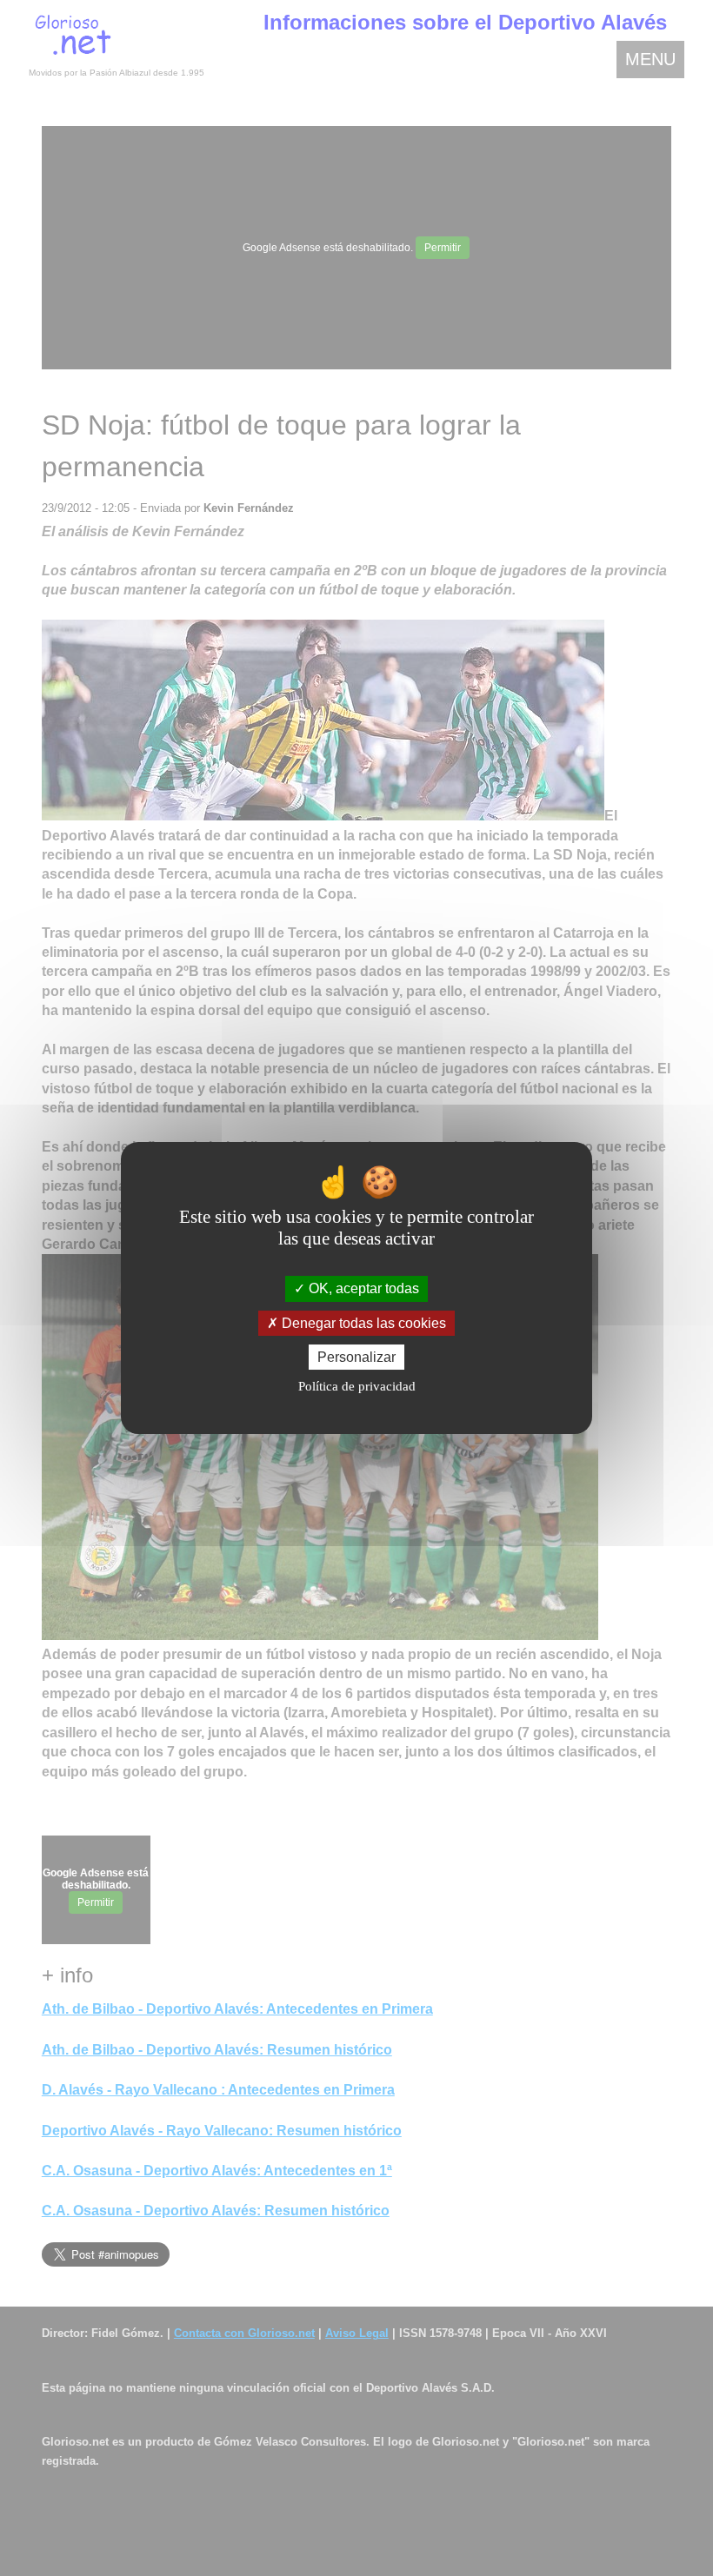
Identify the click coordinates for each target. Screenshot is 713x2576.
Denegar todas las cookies (362, 1323)
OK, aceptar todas (362, 1288)
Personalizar (356, 1357)
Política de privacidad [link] (357, 1386)
